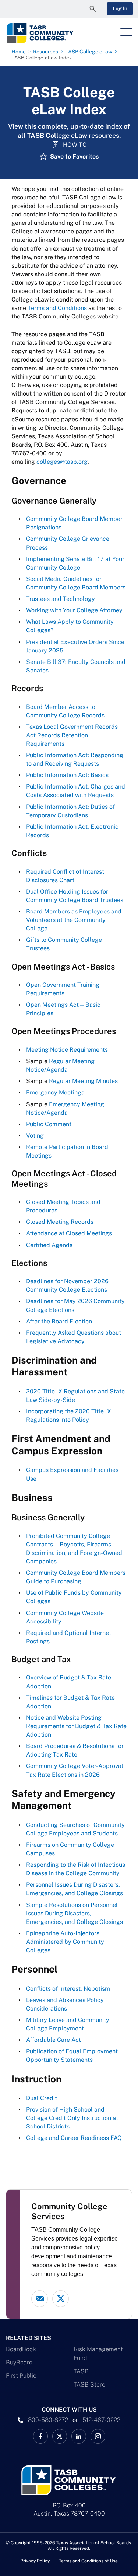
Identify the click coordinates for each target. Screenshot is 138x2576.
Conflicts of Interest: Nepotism (68, 1989)
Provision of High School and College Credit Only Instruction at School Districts (72, 2118)
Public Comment (49, 1124)
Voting (35, 1136)
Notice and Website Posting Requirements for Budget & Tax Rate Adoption (76, 1726)
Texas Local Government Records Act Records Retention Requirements (72, 735)
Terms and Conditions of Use (88, 2561)
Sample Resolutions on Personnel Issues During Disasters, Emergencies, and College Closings (75, 1913)
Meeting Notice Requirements (67, 1050)
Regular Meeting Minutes (83, 1081)
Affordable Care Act (54, 2040)
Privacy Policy (35, 2561)
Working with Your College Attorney (74, 610)
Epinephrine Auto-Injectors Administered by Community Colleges (65, 1942)
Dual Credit (42, 2098)
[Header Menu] (126, 32)
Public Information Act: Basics (67, 775)
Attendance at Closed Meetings (69, 1233)
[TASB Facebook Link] (40, 2436)
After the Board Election (59, 1321)
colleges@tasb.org (62, 462)
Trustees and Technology (61, 599)
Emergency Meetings (55, 1092)
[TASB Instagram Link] (98, 2436)
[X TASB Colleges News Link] (60, 2436)
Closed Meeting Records (60, 1222)
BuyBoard (19, 2362)
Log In (120, 8)
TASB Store (89, 2384)
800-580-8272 (48, 2420)
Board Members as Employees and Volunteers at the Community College (74, 920)
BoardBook (21, 2349)
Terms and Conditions (57, 308)
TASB (81, 2371)
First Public (21, 2376)
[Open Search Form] (93, 9)
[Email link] (40, 2299)
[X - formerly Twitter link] (61, 2299)
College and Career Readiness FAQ (74, 2138)
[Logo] (47, 33)
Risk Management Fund (98, 2354)
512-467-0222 (101, 2420)
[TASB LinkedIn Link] (79, 2436)
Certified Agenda (49, 1245)
